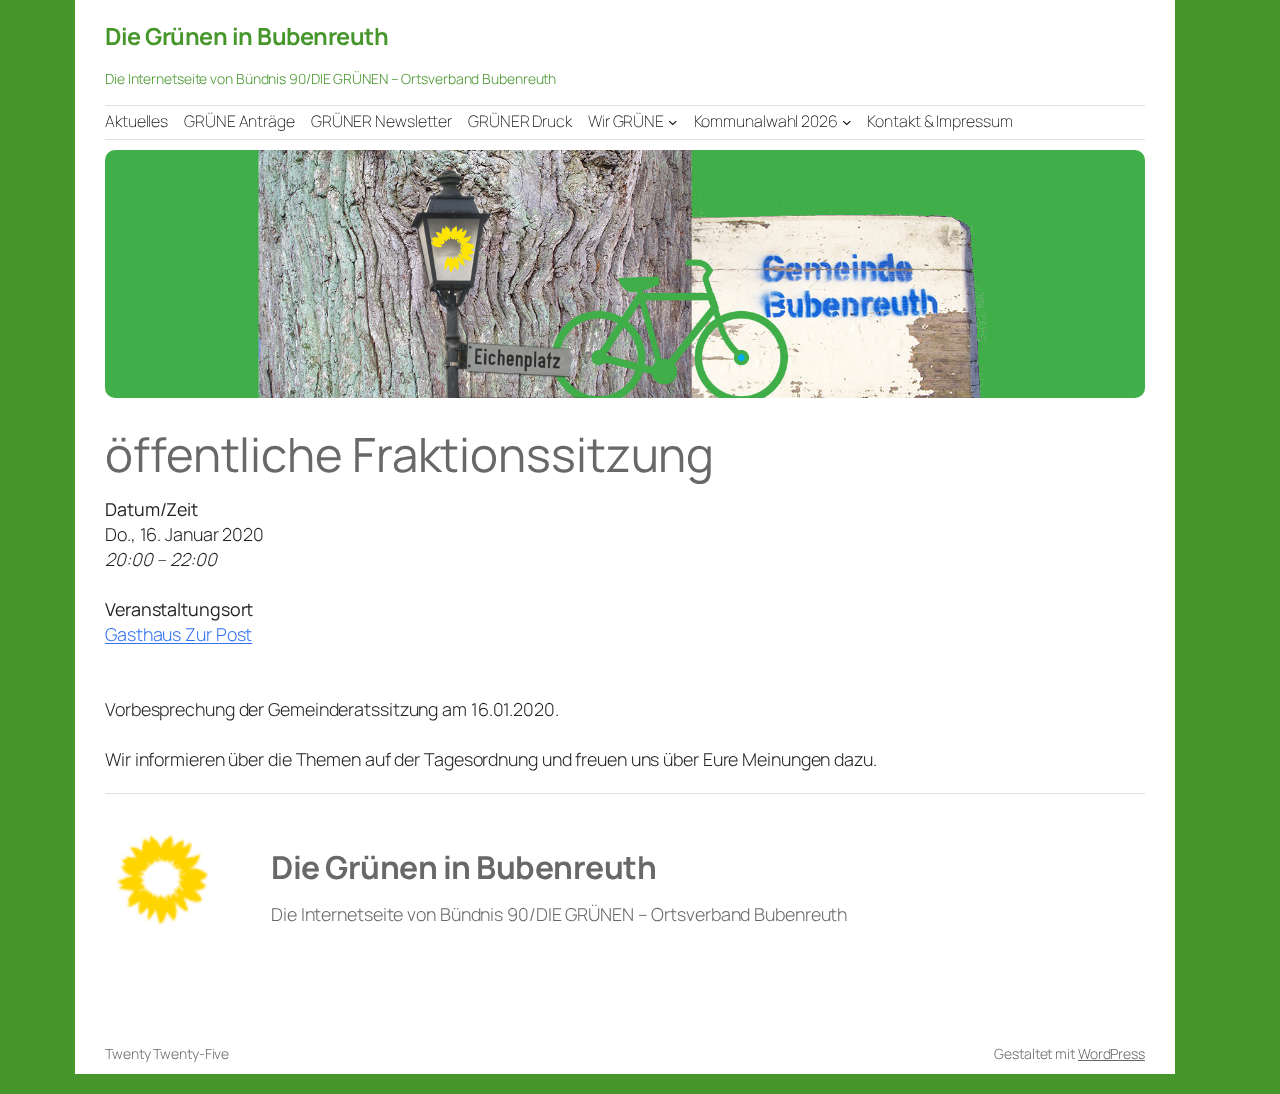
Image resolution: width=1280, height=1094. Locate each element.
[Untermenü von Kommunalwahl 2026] (847, 122)
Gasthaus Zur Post (178, 634)
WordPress (1111, 1053)
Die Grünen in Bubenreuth (246, 36)
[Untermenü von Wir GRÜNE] (673, 122)
